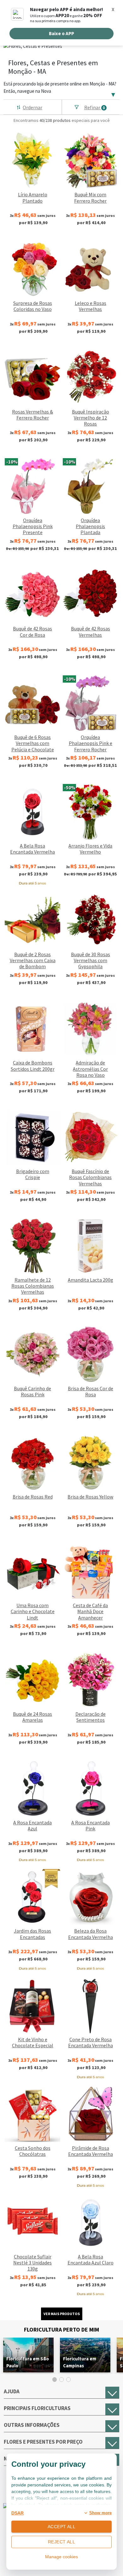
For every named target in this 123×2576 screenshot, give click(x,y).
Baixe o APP (61, 33)
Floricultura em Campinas (80, 2362)
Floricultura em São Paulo (28, 2362)
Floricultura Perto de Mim (61, 2330)
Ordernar (32, 107)
